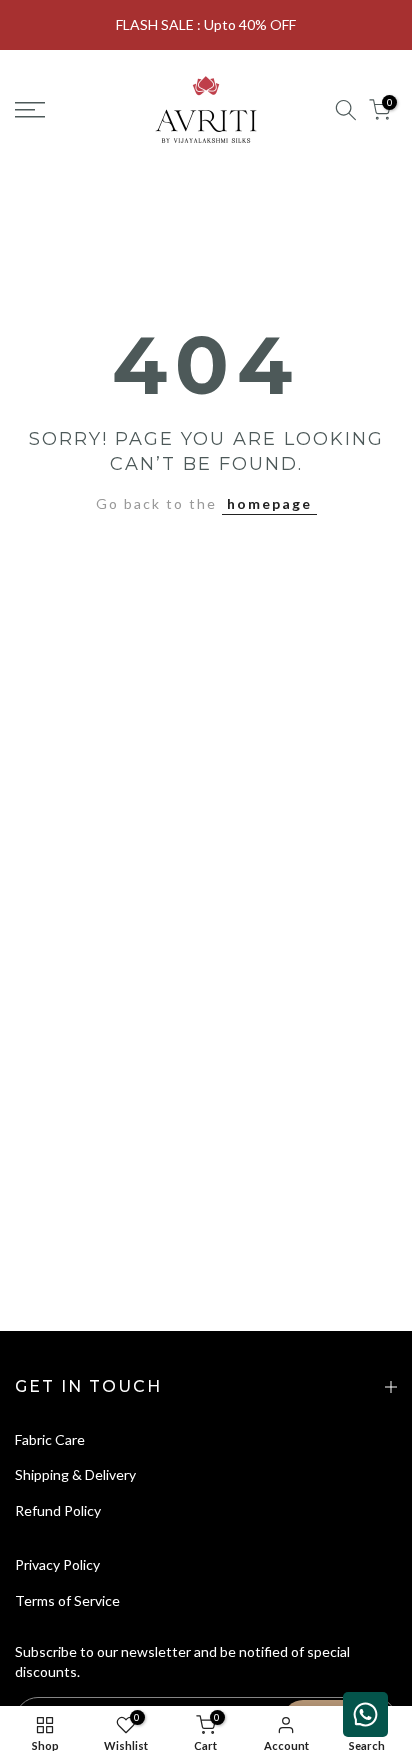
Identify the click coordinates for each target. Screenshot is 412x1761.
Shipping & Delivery (75, 1474)
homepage (269, 503)
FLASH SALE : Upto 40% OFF (206, 24)
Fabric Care (50, 1439)
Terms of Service (67, 1600)
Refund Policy (58, 1510)
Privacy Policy (57, 1564)
